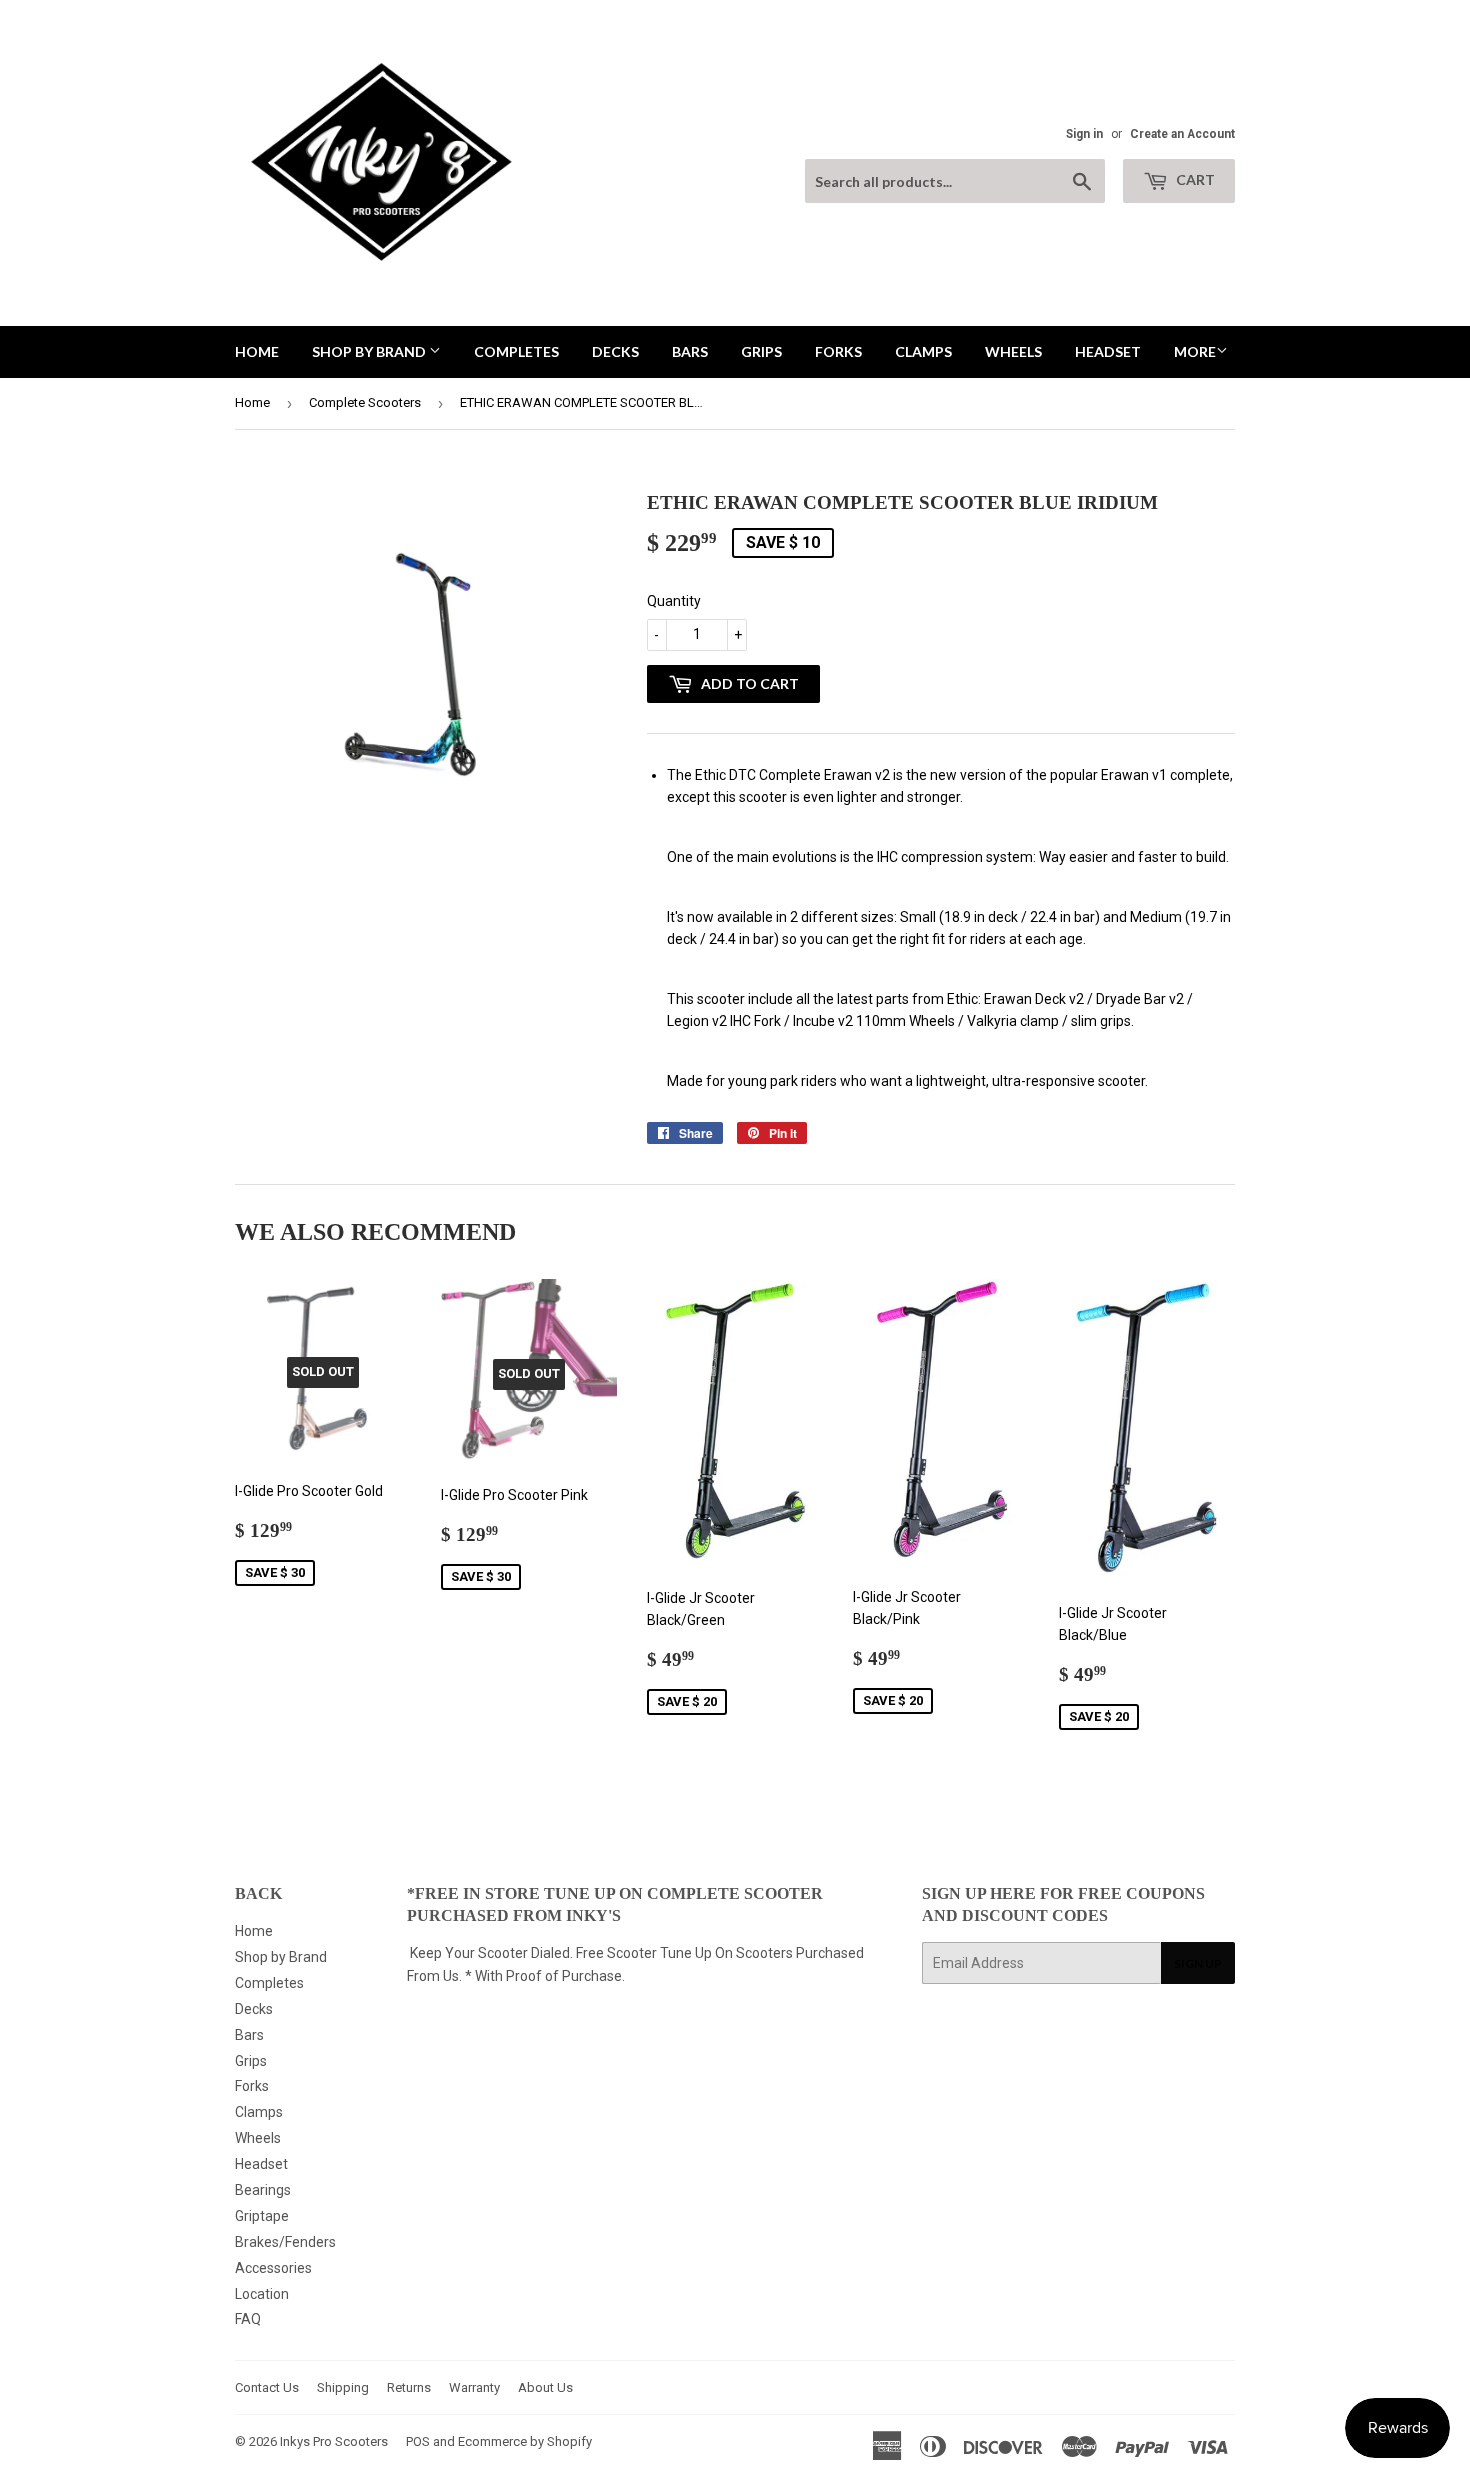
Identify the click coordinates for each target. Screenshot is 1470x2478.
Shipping (343, 2387)
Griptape (262, 2216)
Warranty (474, 2387)
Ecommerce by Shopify (525, 2441)
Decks (615, 351)
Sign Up (1198, 1963)
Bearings (263, 2190)
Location (262, 2294)
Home (257, 351)
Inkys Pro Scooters (334, 2441)
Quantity (674, 601)
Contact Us (267, 2387)
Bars (690, 351)
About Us (545, 2387)
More (1195, 351)
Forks (838, 351)
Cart (1194, 179)
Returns (409, 2387)
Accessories (273, 2268)
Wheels (1013, 351)
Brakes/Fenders (285, 2242)
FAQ (248, 2319)
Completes (516, 351)
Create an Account (1182, 134)
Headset (1108, 351)
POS (418, 2441)
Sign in (1084, 134)
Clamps (923, 351)
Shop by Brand (370, 351)
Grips (761, 351)
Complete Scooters (365, 402)
